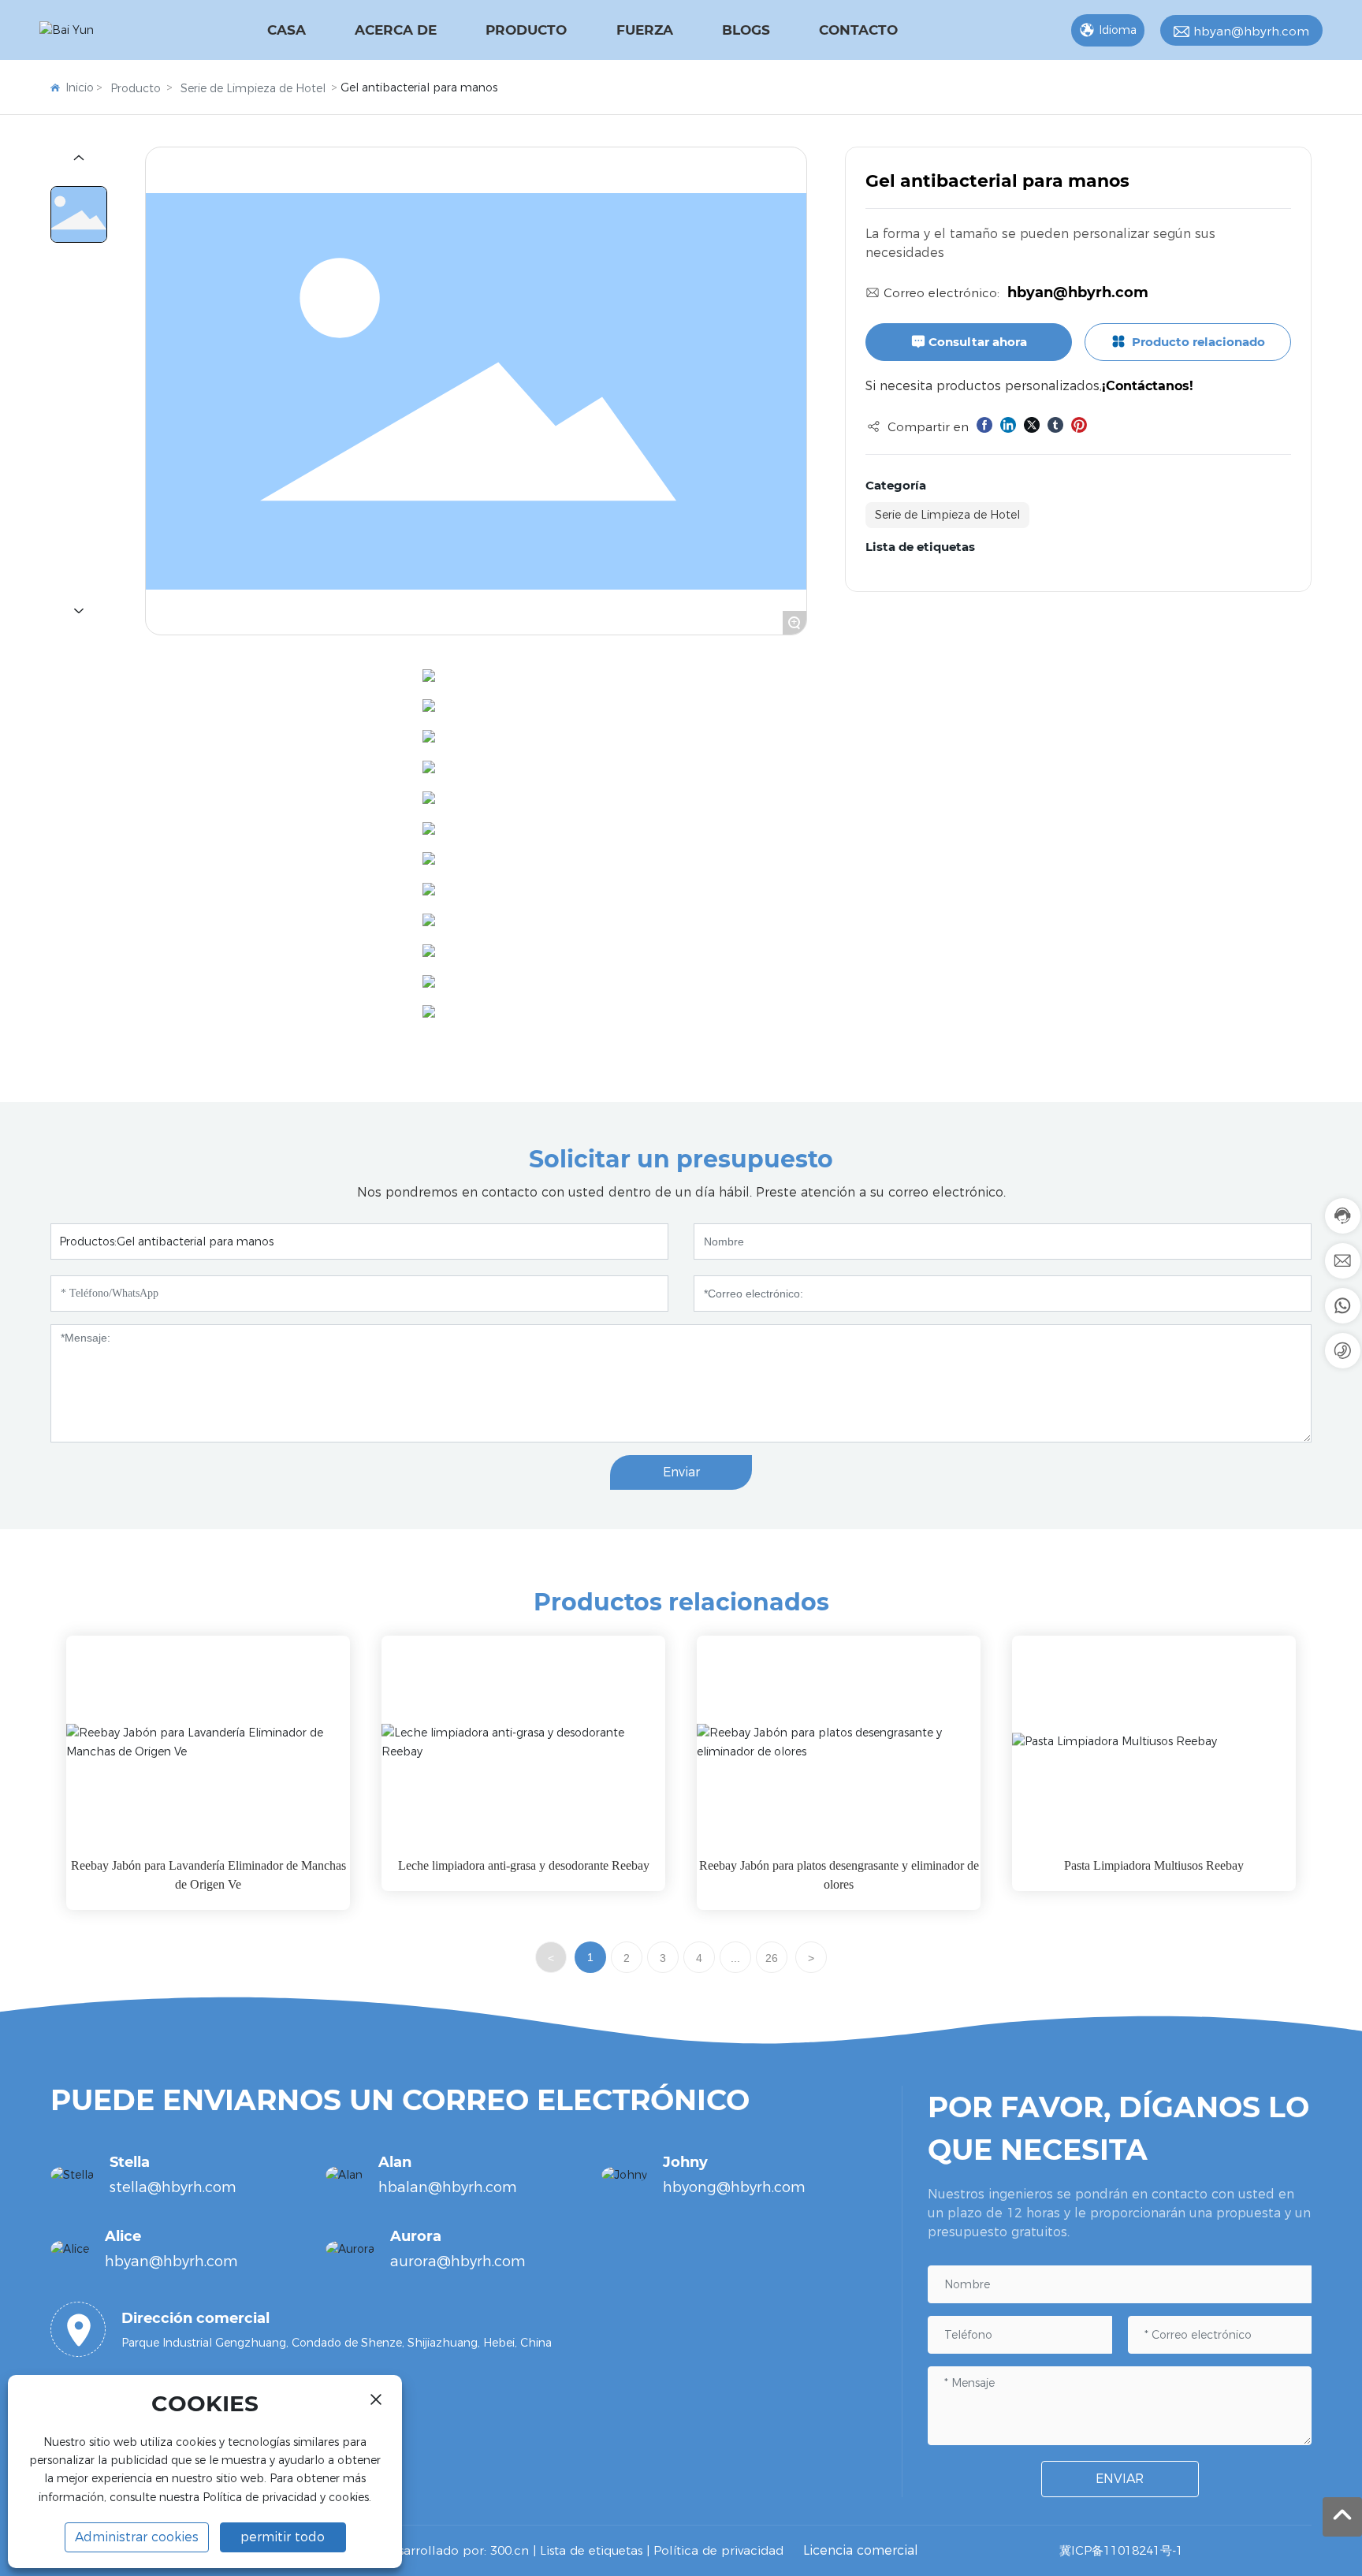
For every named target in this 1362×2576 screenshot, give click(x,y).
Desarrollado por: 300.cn (454, 2550)
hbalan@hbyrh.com (448, 2187)
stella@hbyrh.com (173, 2187)
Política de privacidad (718, 2550)
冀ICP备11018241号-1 (1121, 2550)
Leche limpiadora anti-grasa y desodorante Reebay (524, 1865)
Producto (136, 88)
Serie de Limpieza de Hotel (253, 88)
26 (772, 1958)
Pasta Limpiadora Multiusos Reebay (1154, 1865)
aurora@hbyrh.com (458, 2261)
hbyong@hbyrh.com (734, 2187)
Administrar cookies (137, 2537)
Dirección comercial (195, 2318)
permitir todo (283, 2537)
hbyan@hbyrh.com (1251, 31)
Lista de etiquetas (591, 2550)
